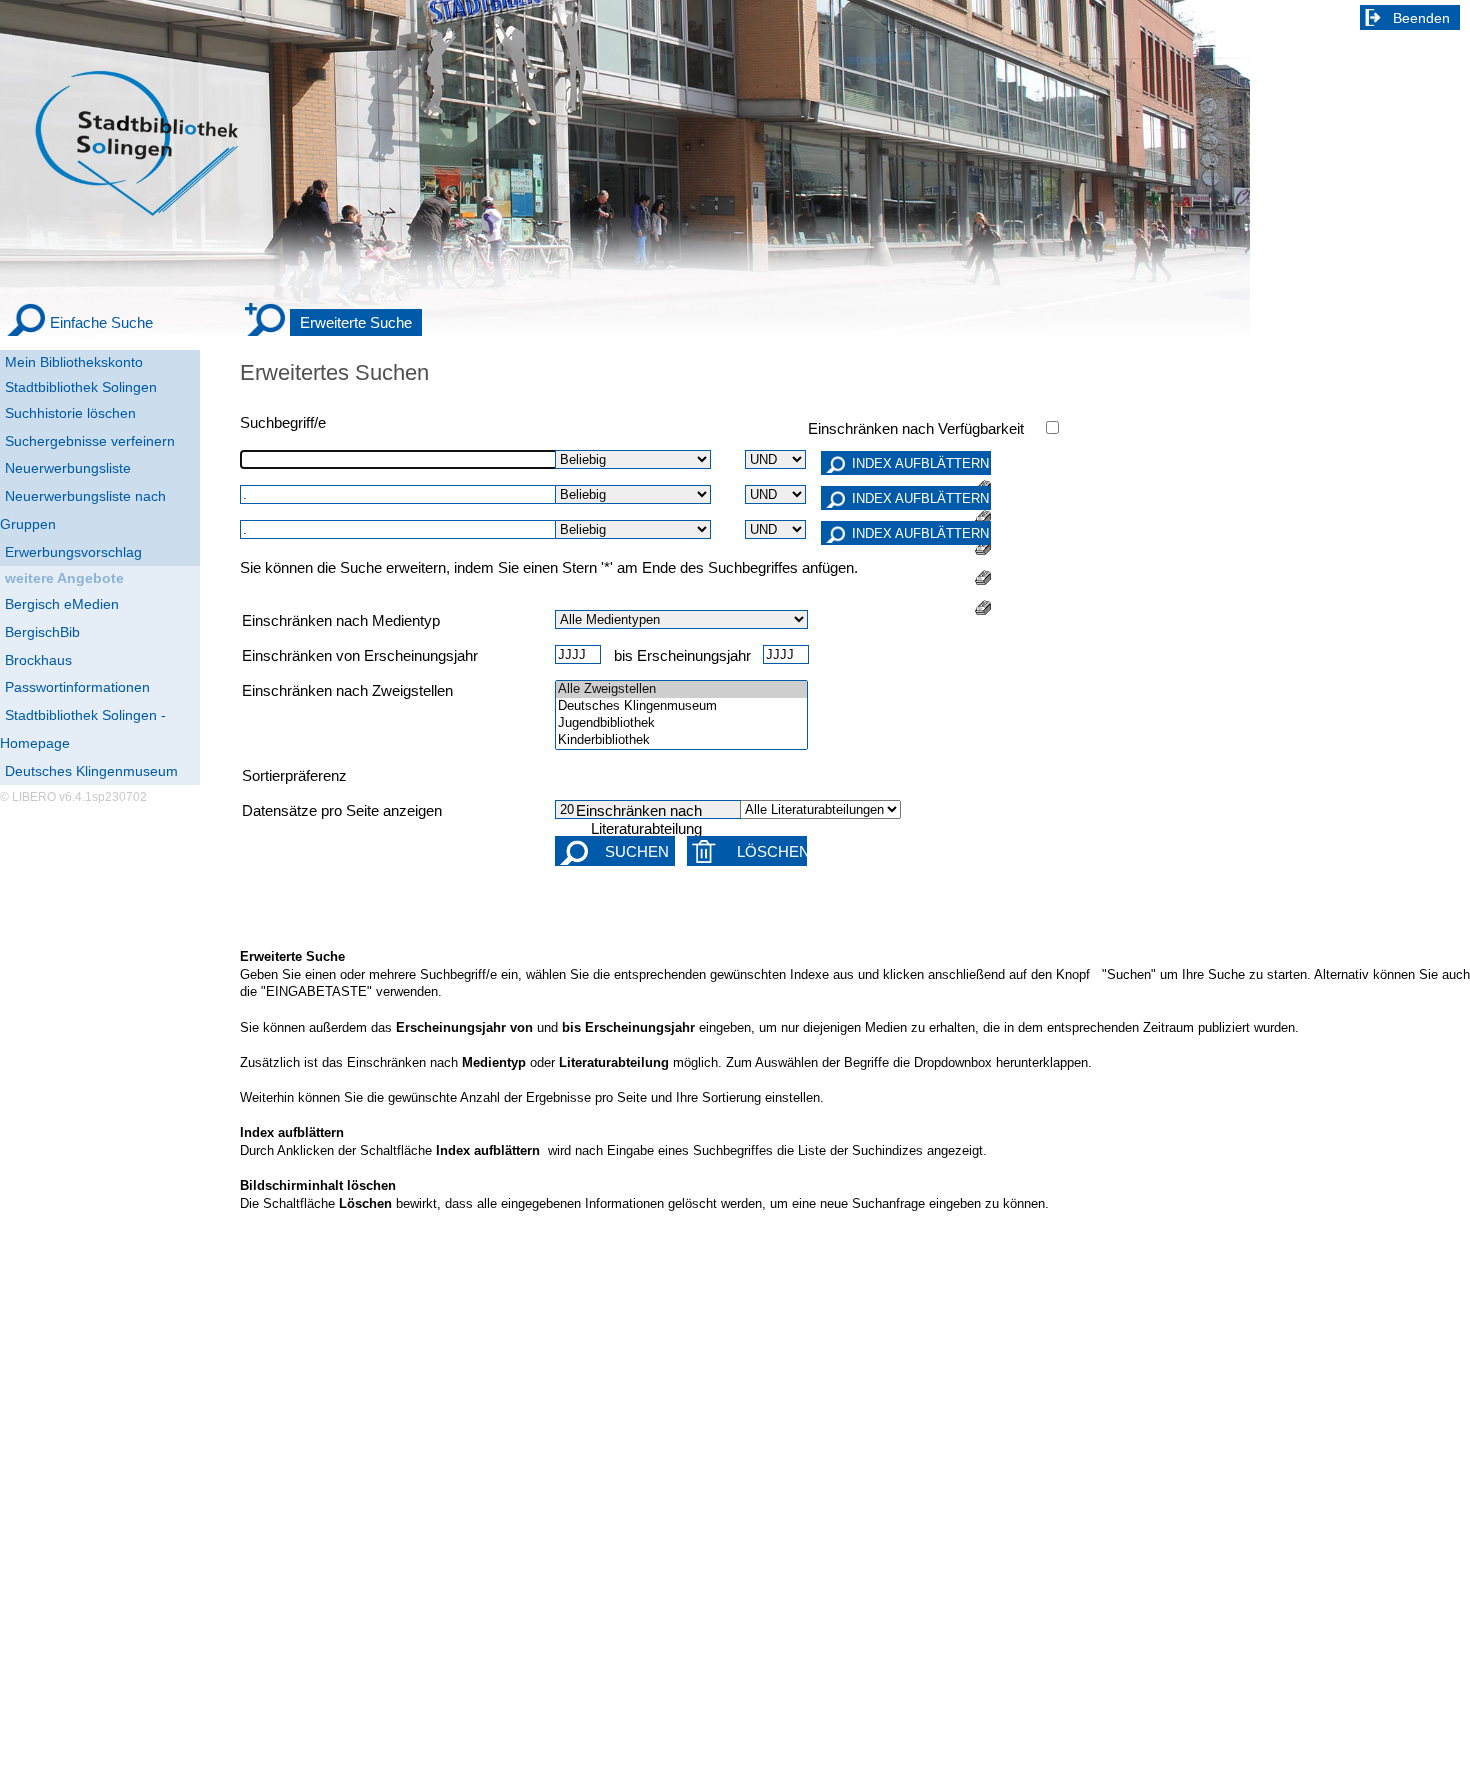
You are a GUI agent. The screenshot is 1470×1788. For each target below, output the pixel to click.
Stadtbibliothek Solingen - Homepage (83, 729)
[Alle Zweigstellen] (681, 689)
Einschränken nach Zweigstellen (347, 691)
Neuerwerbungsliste (68, 468)
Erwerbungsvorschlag (73, 552)
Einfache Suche (101, 322)
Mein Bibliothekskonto (74, 362)
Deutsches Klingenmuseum (91, 771)
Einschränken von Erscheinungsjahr (360, 656)
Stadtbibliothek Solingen (81, 387)
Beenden (1421, 18)
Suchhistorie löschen (70, 413)
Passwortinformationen (77, 687)
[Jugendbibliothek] (681, 723)
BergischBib (42, 632)
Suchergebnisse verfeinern (90, 441)
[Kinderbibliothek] (681, 740)
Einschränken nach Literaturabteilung (639, 820)
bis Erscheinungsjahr (682, 656)
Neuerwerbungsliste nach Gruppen (83, 510)
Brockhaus (38, 660)
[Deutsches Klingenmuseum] (681, 706)
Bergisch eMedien (62, 604)
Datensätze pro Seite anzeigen (342, 811)
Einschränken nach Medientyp (341, 621)
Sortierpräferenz (294, 776)
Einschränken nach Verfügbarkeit (916, 429)
